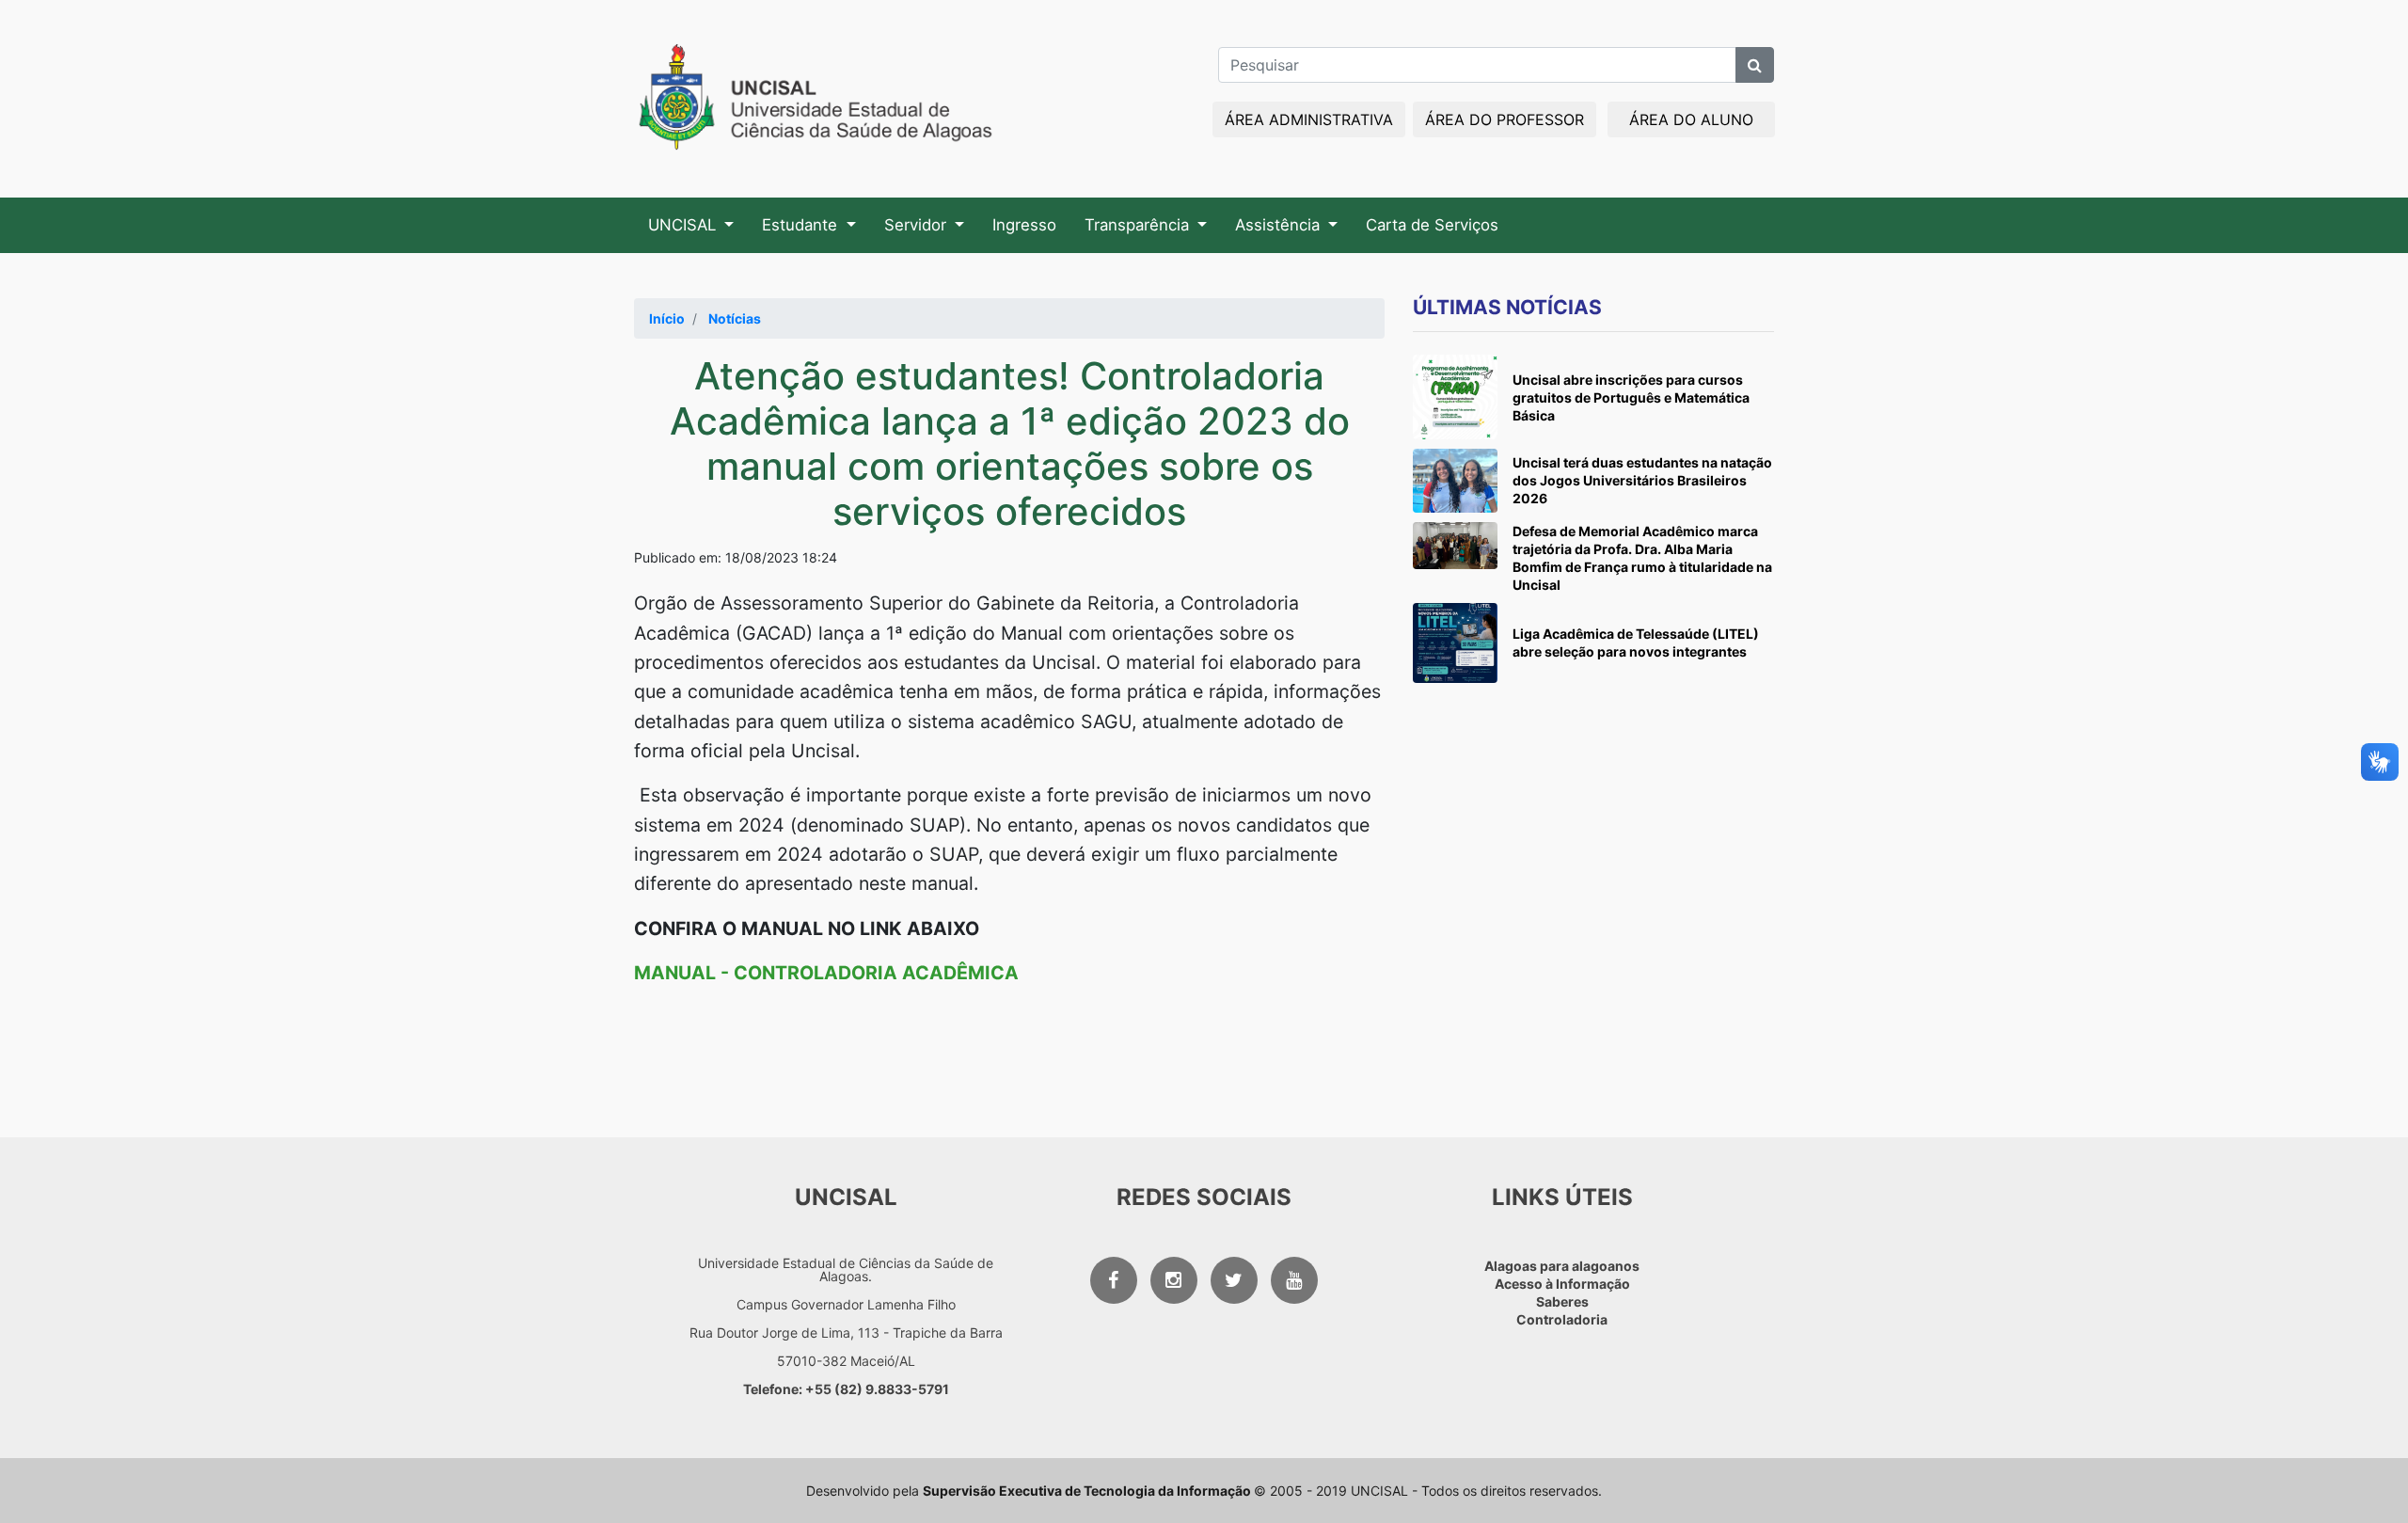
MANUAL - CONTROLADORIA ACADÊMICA (826, 973)
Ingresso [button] (1024, 225)
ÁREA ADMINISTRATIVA (1309, 119)
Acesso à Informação (1562, 1284)
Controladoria (1562, 1319)
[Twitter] (1234, 1280)
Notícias (735, 318)
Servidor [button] (918, 225)
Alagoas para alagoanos (1562, 1266)
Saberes (1562, 1301)
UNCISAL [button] (684, 225)
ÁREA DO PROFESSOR (1505, 119)
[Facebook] (1114, 1280)
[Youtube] (1294, 1280)
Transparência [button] (1139, 225)
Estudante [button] (802, 225)
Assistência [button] (1280, 225)
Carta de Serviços (1432, 225)
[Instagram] (1174, 1280)
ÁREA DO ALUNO (1691, 119)
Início (667, 318)
